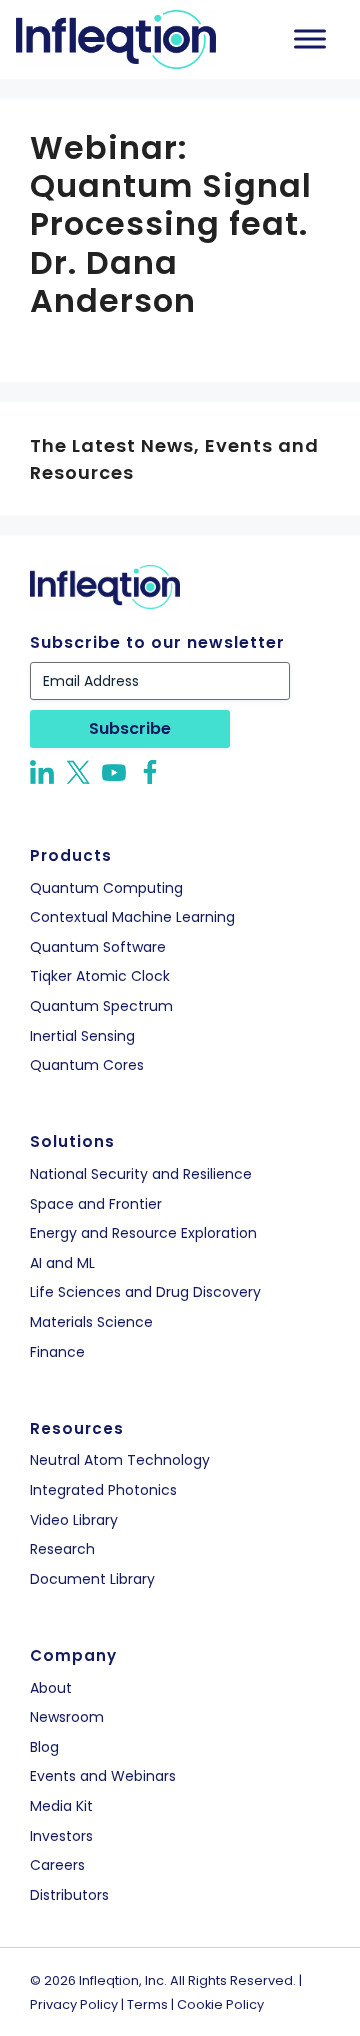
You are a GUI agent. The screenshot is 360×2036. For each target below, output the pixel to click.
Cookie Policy (220, 2004)
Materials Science (91, 1322)
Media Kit (61, 1806)
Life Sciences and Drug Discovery (145, 1292)
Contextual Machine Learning (132, 917)
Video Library (74, 1520)
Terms (147, 2004)
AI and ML (62, 1263)
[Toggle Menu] (310, 39)
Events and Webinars (103, 1776)
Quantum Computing (106, 888)
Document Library (92, 1579)
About (51, 1688)
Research (62, 1549)
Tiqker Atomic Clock (100, 976)
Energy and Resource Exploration (143, 1233)
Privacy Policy (74, 2004)
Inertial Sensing (82, 1036)
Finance (57, 1352)
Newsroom (67, 1717)
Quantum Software (98, 947)
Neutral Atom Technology (120, 1460)
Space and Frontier (96, 1204)
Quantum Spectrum (101, 1006)
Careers (57, 1865)
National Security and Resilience (141, 1174)
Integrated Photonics (103, 1490)
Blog (44, 1747)
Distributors (69, 1895)
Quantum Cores (87, 1065)
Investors (61, 1836)
